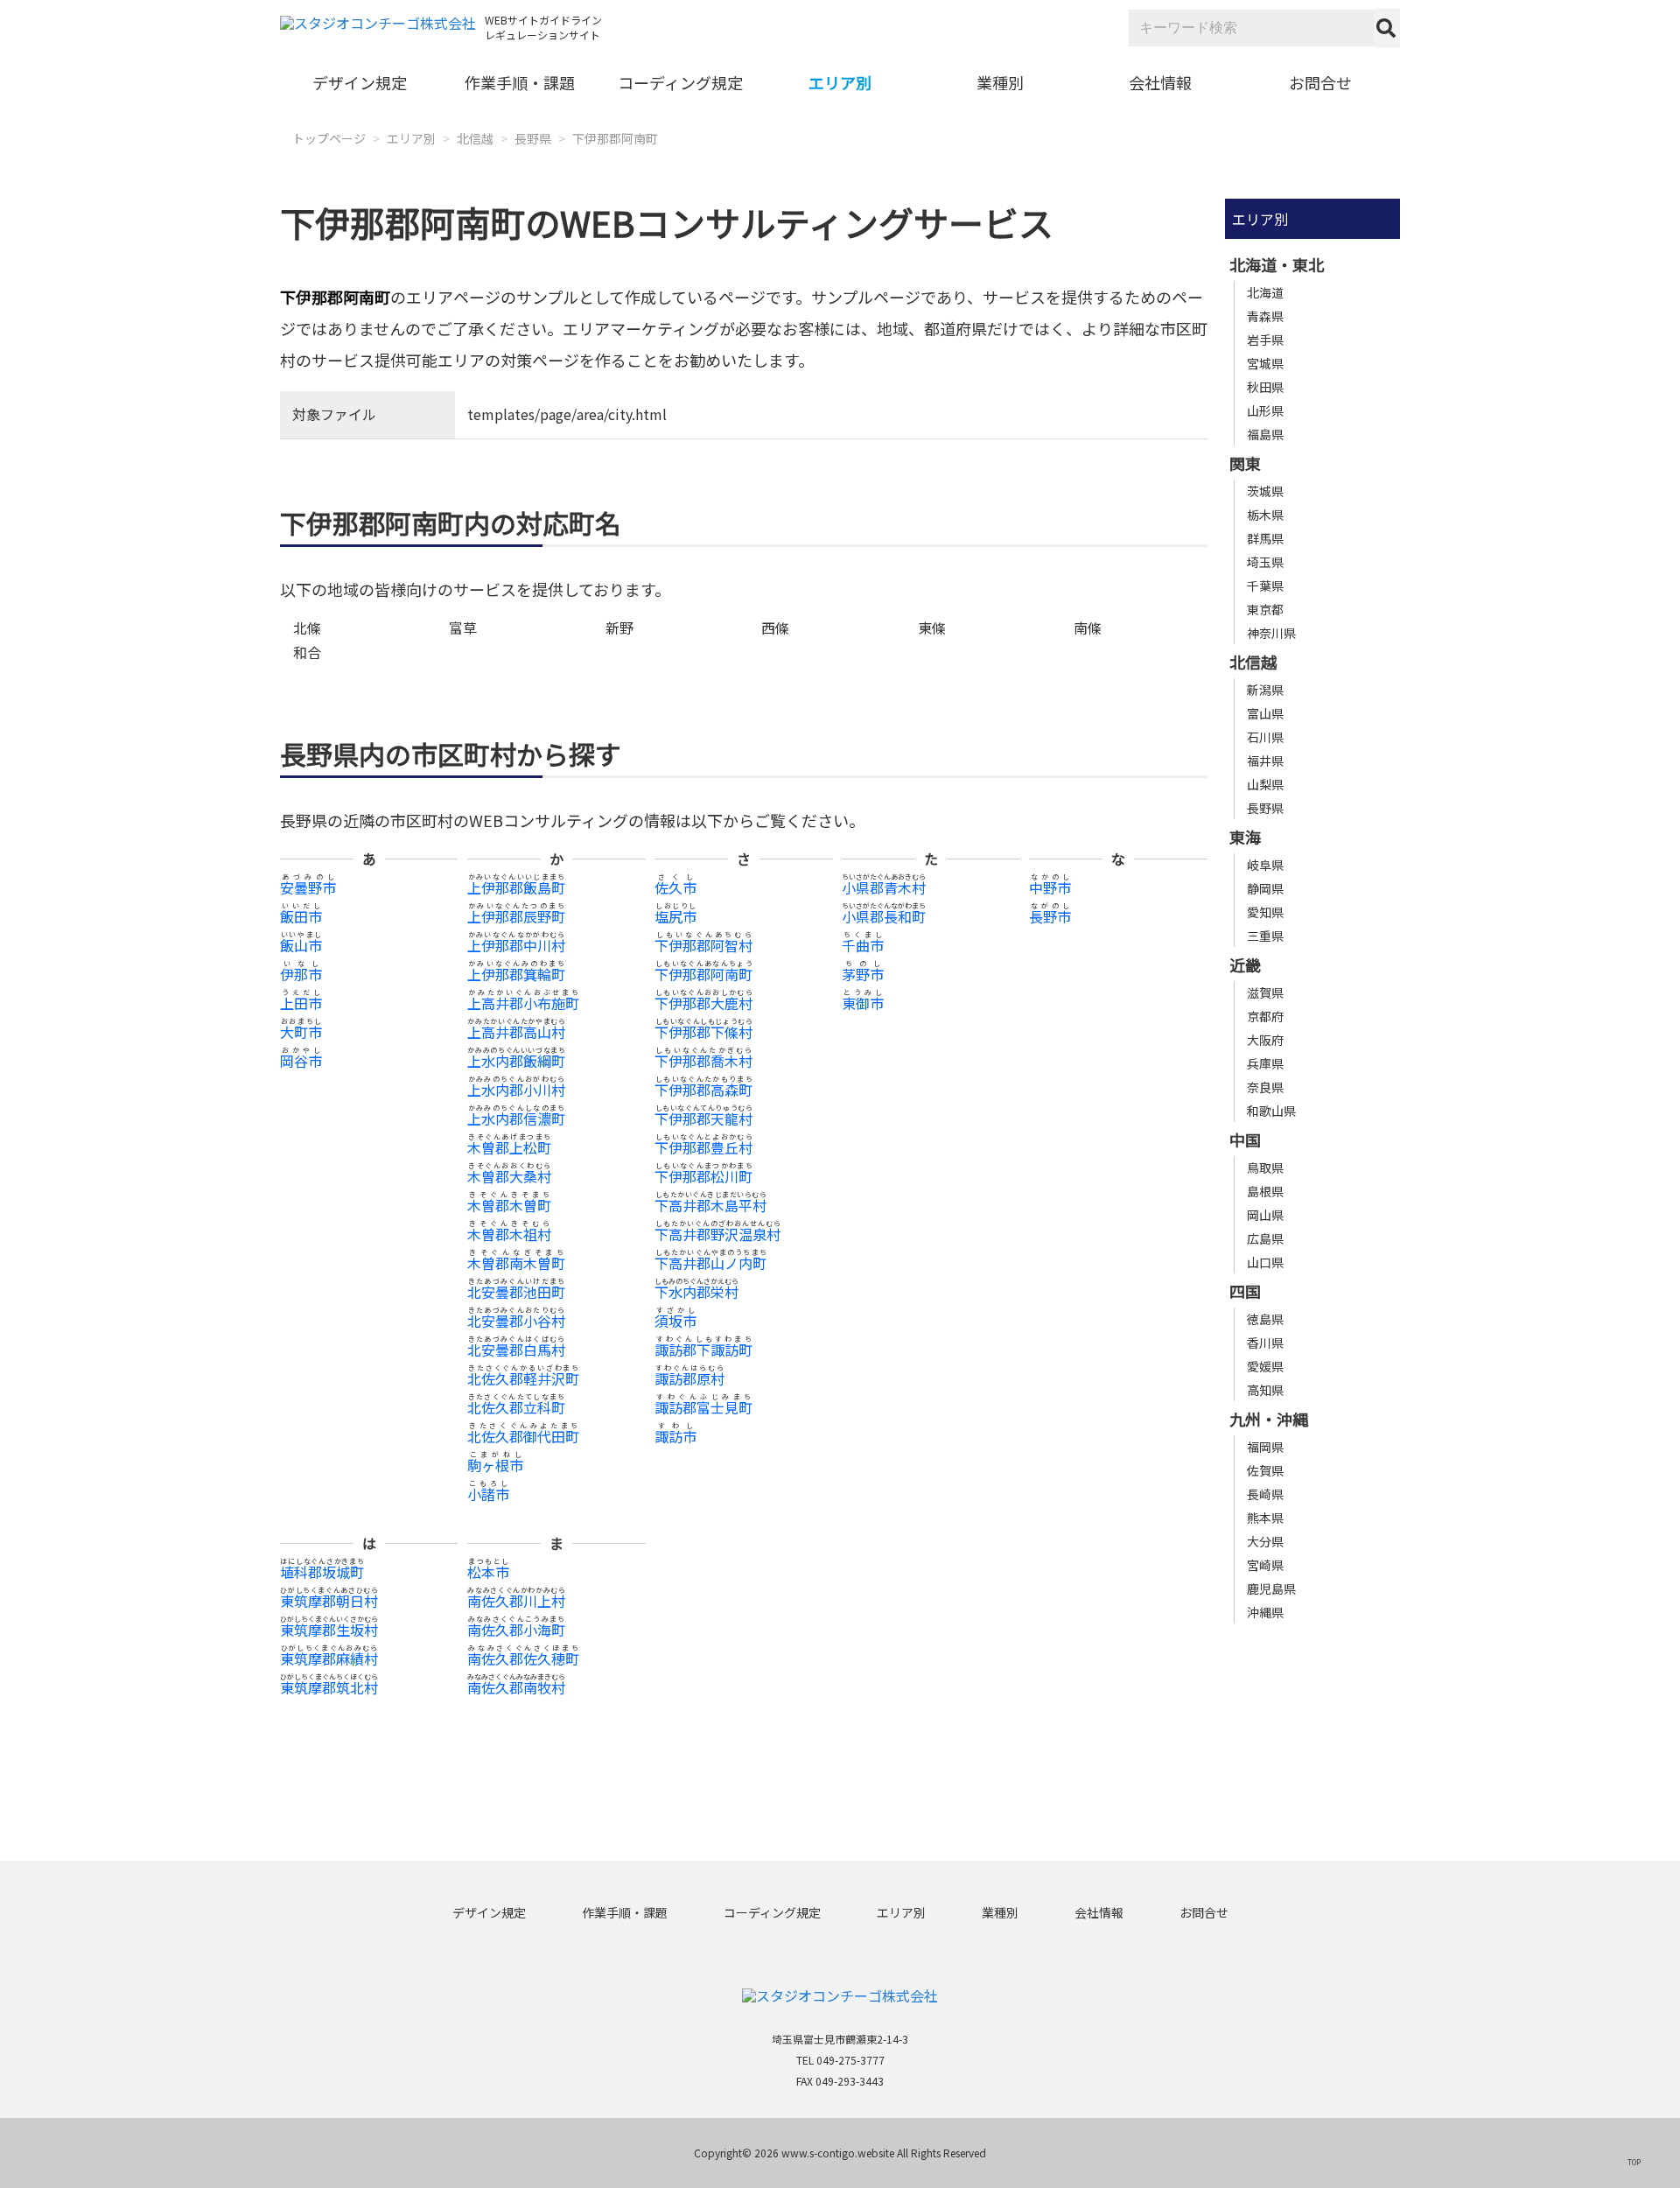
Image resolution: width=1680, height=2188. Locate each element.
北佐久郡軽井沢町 (523, 1378)
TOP (1634, 2162)
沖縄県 (1265, 1612)
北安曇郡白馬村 (516, 1350)
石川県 (1265, 737)
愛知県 (1265, 912)
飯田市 (301, 916)
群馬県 (1265, 538)
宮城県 (1265, 363)
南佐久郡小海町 (516, 1630)
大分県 (1265, 1541)
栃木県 (1265, 515)
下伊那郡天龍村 (703, 1119)
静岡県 (1265, 888)
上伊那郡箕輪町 (516, 974)
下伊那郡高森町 (703, 1090)
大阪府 (1265, 1040)
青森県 (1265, 316)
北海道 (1265, 292)
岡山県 (1265, 1215)
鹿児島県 (1271, 1588)
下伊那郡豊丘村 (703, 1147)
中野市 (1050, 887)
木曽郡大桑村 (509, 1176)
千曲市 (863, 945)
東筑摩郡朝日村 (329, 1601)
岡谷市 (301, 1061)
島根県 (1265, 1191)
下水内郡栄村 (696, 1292)
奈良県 (1265, 1087)
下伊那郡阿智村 (703, 945)
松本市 (488, 1572)
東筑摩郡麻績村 (329, 1659)
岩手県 (1265, 340)
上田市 (301, 1003)
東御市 (863, 1003)
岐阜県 (1265, 865)
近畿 (1245, 964)
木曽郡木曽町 (509, 1205)
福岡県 (1265, 1447)
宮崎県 (1265, 1565)
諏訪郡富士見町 (703, 1407)
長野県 (533, 138)
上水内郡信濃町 (516, 1119)
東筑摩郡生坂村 (329, 1630)
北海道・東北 (1277, 264)
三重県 (1265, 936)
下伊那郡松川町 (703, 1176)
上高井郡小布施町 (523, 1003)
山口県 (1265, 1262)
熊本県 (1265, 1518)
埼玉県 (1265, 562)
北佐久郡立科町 (516, 1407)
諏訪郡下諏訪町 (703, 1350)
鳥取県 (1265, 1168)
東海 (1245, 837)
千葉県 (1265, 586)
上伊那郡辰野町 (516, 916)
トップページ (329, 138)
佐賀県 (1265, 1470)
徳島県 (1265, 1319)
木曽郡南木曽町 (516, 1263)
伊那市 (301, 974)
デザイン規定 (360, 82)
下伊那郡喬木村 (703, 1061)
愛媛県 (1265, 1366)
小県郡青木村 (884, 887)
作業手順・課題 (520, 82)
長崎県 (1265, 1494)
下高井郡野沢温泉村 (717, 1234)
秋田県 (1265, 387)
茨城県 (1265, 491)
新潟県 (1265, 690)
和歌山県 (1271, 1111)
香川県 (1265, 1343)
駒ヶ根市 (495, 1465)
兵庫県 (1265, 1063)
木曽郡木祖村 (509, 1234)
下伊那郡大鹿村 (703, 1003)
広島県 (1265, 1238)
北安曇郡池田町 (516, 1292)
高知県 (1265, 1390)
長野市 (1050, 916)
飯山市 (301, 945)
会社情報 (1160, 82)
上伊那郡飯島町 (516, 887)
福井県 (1265, 761)
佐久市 (675, 887)
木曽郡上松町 (509, 1147)
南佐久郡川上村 (516, 1601)
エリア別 (840, 82)
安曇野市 (308, 887)
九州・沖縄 (1269, 1419)
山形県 (1265, 410)
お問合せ (1320, 82)
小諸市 (488, 1494)
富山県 (1265, 713)
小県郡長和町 (884, 916)
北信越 (475, 138)
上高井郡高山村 (516, 1032)
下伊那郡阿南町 (615, 138)
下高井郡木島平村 (710, 1205)
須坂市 (675, 1321)
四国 (1245, 1291)
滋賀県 (1265, 992)
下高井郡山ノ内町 (710, 1263)
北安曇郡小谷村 (516, 1321)
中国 (1245, 1140)
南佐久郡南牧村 (516, 1687)
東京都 (1265, 609)
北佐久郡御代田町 (523, 1436)
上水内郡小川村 (516, 1090)
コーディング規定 (680, 82)
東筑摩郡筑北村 (329, 1687)
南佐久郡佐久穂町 (523, 1659)
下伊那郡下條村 (703, 1032)
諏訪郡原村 (689, 1378)
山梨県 (1265, 784)
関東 (1245, 463)
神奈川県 (1271, 633)
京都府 (1265, 1016)
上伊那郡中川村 (516, 945)
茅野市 (863, 974)
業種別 (1000, 82)
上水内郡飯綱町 (516, 1061)
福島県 (1265, 434)
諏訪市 (675, 1436)
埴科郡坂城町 (322, 1572)
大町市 (301, 1032)
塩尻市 (675, 916)
